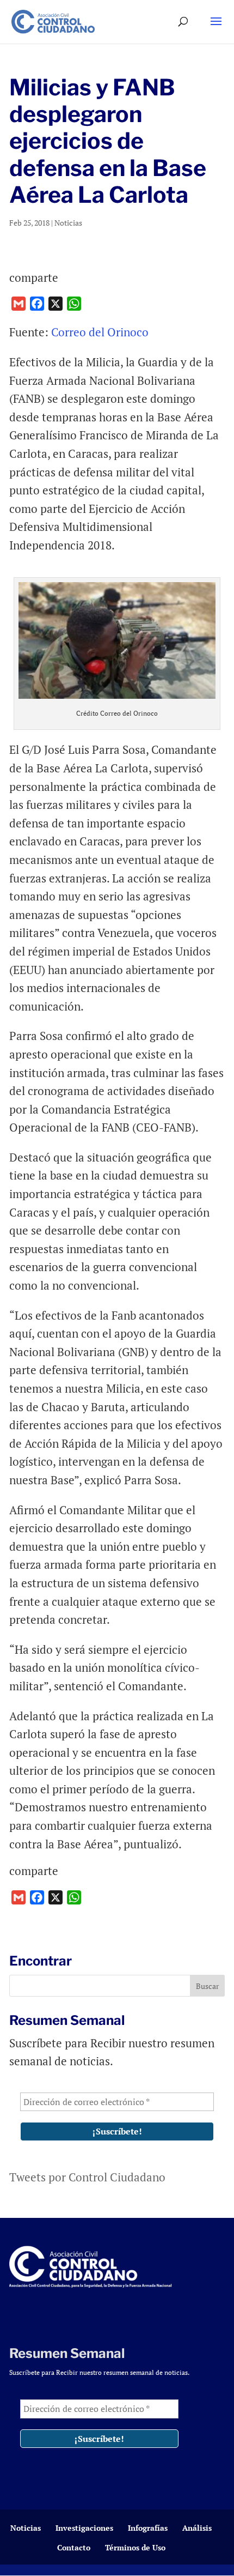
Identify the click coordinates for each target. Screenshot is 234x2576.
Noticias (68, 223)
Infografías (148, 2528)
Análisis (197, 2528)
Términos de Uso (135, 2547)
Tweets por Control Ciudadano (87, 2177)
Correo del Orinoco (100, 332)
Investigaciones (84, 2528)
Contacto (74, 2547)
